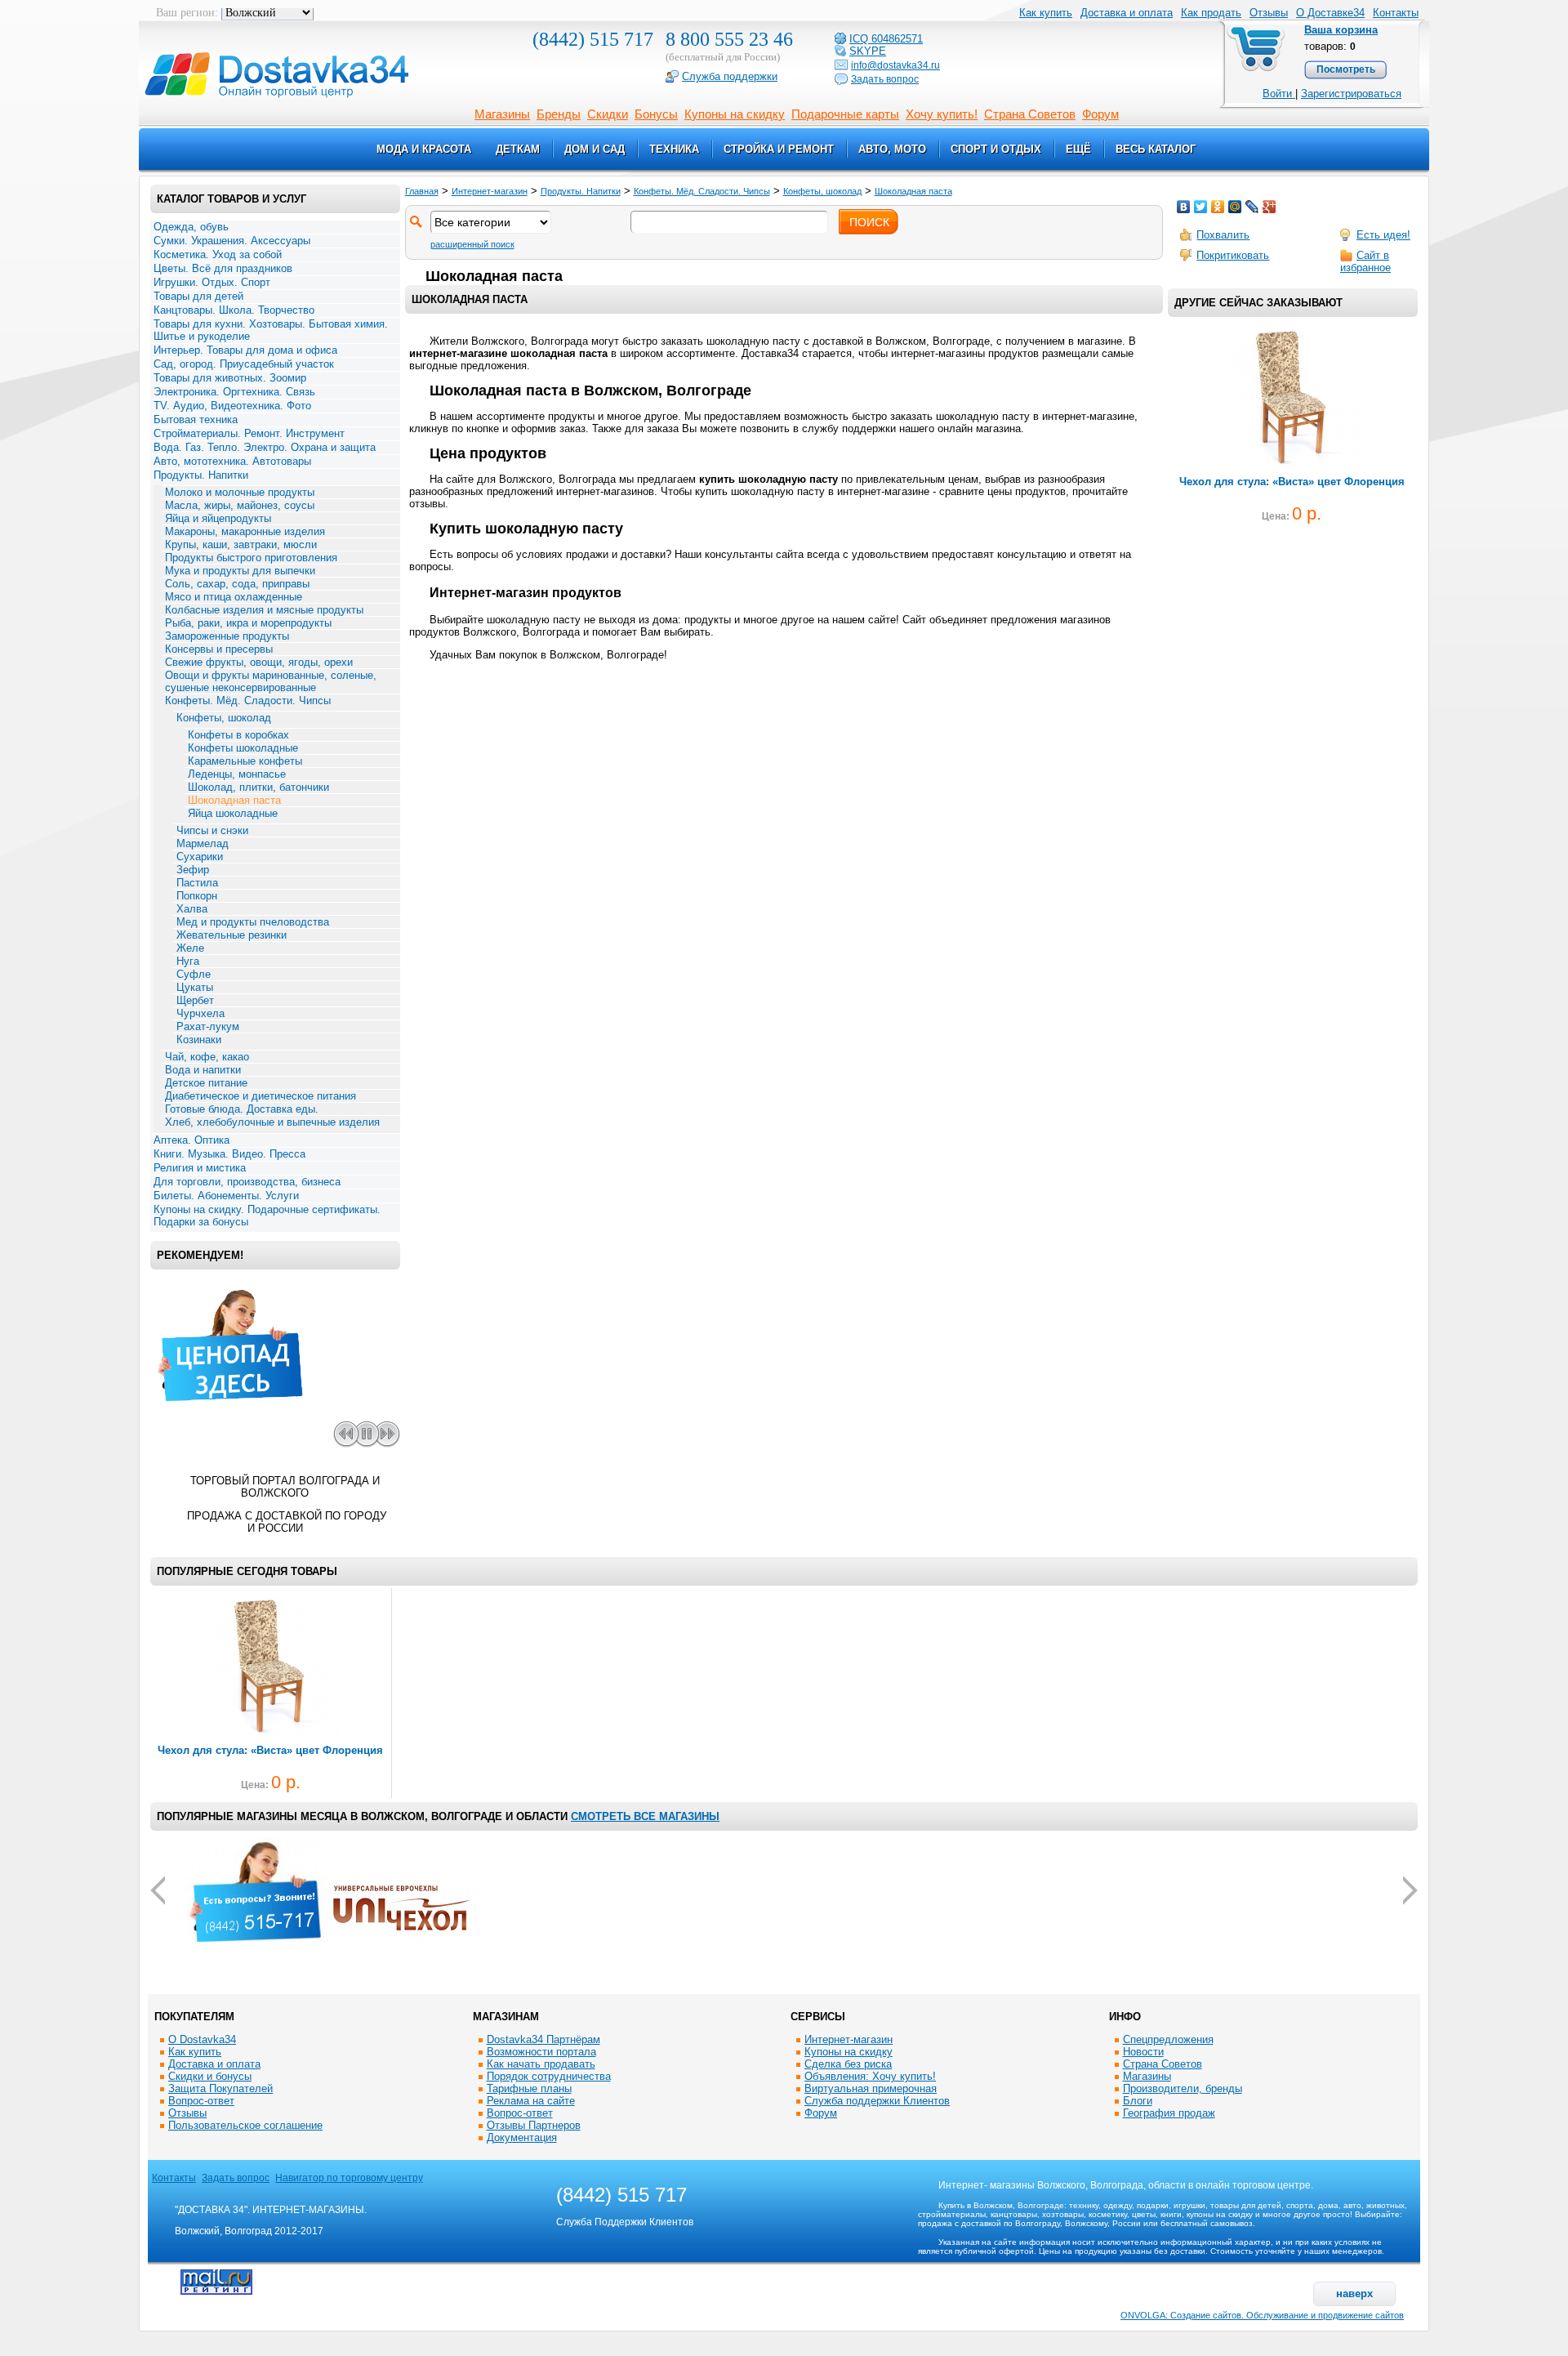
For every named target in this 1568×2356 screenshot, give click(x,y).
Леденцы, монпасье (237, 774)
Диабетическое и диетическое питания (261, 1096)
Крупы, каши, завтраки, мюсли (241, 544)
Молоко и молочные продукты (240, 492)
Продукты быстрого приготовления (251, 558)
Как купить (195, 2052)
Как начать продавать (541, 2064)
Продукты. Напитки (201, 475)
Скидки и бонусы (210, 2076)
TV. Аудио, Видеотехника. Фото (232, 406)
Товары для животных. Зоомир (230, 378)
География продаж (1169, 2113)
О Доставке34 (1330, 13)
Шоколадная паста (234, 800)
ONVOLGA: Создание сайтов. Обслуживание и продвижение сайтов (1262, 2315)
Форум (1100, 114)
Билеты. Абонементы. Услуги (226, 1196)
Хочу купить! (942, 114)
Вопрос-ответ (201, 2101)
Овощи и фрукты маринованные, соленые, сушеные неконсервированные (271, 681)
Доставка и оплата (1127, 13)
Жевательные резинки (232, 935)
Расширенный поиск (472, 244)
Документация (522, 2137)
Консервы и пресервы (219, 649)
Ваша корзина (1341, 30)
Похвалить (1223, 235)
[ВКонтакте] (1184, 207)
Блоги (1138, 2101)
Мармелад (203, 843)
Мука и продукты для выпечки (240, 571)
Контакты (1396, 13)
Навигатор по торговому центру (349, 2178)
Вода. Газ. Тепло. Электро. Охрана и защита (265, 447)
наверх (1354, 2294)
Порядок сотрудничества (549, 2076)
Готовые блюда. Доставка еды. (242, 1109)
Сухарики (200, 857)
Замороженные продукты (227, 636)
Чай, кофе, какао (207, 1057)
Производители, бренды (1183, 2088)
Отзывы (1269, 13)
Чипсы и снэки (212, 830)
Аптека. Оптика (192, 1140)
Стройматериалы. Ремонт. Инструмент (249, 433)
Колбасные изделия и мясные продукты (264, 610)
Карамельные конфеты (245, 761)
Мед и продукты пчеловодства (253, 922)
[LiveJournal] (1252, 207)
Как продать (1211, 13)
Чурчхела (200, 1013)
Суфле (194, 974)
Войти (1279, 94)
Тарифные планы (529, 2088)
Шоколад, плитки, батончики (258, 787)
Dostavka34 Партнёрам (543, 2039)
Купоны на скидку (735, 114)
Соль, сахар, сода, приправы (237, 584)
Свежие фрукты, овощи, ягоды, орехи (259, 662)
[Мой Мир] (1235, 207)
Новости (1143, 2052)
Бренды (559, 114)
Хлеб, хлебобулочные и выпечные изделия (272, 1122)
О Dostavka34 (202, 2039)
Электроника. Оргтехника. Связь (234, 392)
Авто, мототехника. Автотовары (232, 461)
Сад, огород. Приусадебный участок (244, 364)
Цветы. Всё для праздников (223, 268)
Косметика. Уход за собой (218, 254)
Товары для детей (198, 296)
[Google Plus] (1270, 207)
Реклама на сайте (531, 2101)
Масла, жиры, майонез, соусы (240, 505)
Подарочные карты (845, 114)
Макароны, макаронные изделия (245, 531)
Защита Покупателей (220, 2088)
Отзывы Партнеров (534, 2125)
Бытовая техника (196, 419)
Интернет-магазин (490, 191)
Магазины (502, 114)
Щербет (195, 1000)
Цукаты (195, 987)
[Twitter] (1201, 207)
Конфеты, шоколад (224, 718)
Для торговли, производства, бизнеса (247, 1182)
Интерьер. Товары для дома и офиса (245, 350)
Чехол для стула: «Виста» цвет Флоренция (1292, 482)
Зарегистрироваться (1351, 94)
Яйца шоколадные (233, 813)
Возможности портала (541, 2052)
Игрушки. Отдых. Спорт (212, 282)
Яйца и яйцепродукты (218, 518)
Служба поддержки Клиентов (877, 2101)
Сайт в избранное (1365, 261)
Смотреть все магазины (645, 1816)
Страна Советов (1030, 114)
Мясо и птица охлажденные (234, 597)
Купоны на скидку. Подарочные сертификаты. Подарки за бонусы (267, 1216)
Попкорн (197, 896)
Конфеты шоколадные (243, 748)
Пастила (197, 883)
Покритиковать (1233, 255)
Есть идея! (1383, 235)
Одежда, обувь (191, 227)
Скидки (608, 114)
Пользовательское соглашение (245, 2125)
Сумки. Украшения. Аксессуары (232, 241)
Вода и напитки (203, 1070)
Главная (422, 191)
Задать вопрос (236, 2178)
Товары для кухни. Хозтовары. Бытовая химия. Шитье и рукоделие (271, 330)
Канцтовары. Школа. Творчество (234, 310)
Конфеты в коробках (238, 735)
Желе (190, 948)
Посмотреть (1346, 69)
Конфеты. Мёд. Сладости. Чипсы (248, 701)
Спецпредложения (1168, 2039)
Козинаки (199, 1040)
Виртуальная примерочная (871, 2088)
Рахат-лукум (208, 1026)
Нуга (188, 961)
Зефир (193, 870)
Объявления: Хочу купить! (870, 2076)
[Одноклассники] (1218, 207)
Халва (192, 909)
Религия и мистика (200, 1168)
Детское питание (206, 1083)
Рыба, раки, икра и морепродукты (248, 623)
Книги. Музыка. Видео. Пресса (229, 1154)
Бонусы (656, 114)
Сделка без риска (848, 2064)
